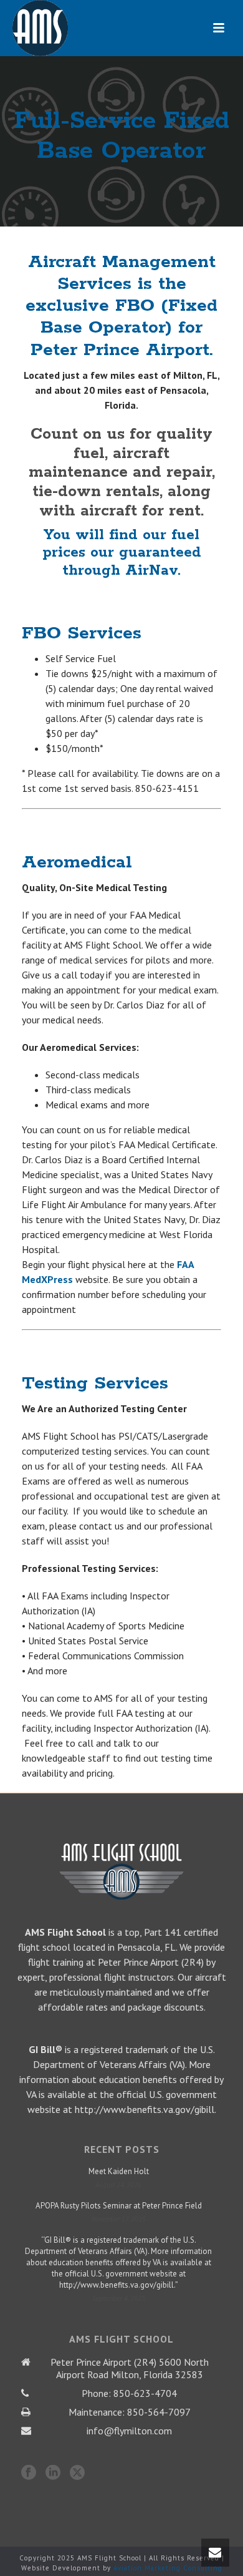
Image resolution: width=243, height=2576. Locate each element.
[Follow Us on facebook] (29, 2473)
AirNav (151, 571)
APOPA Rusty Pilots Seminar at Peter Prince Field (119, 2206)
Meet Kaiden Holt (119, 2171)
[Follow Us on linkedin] (53, 2473)
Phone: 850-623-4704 (129, 2393)
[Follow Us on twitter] (77, 2473)
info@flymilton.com (129, 2431)
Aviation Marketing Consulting (168, 2568)
